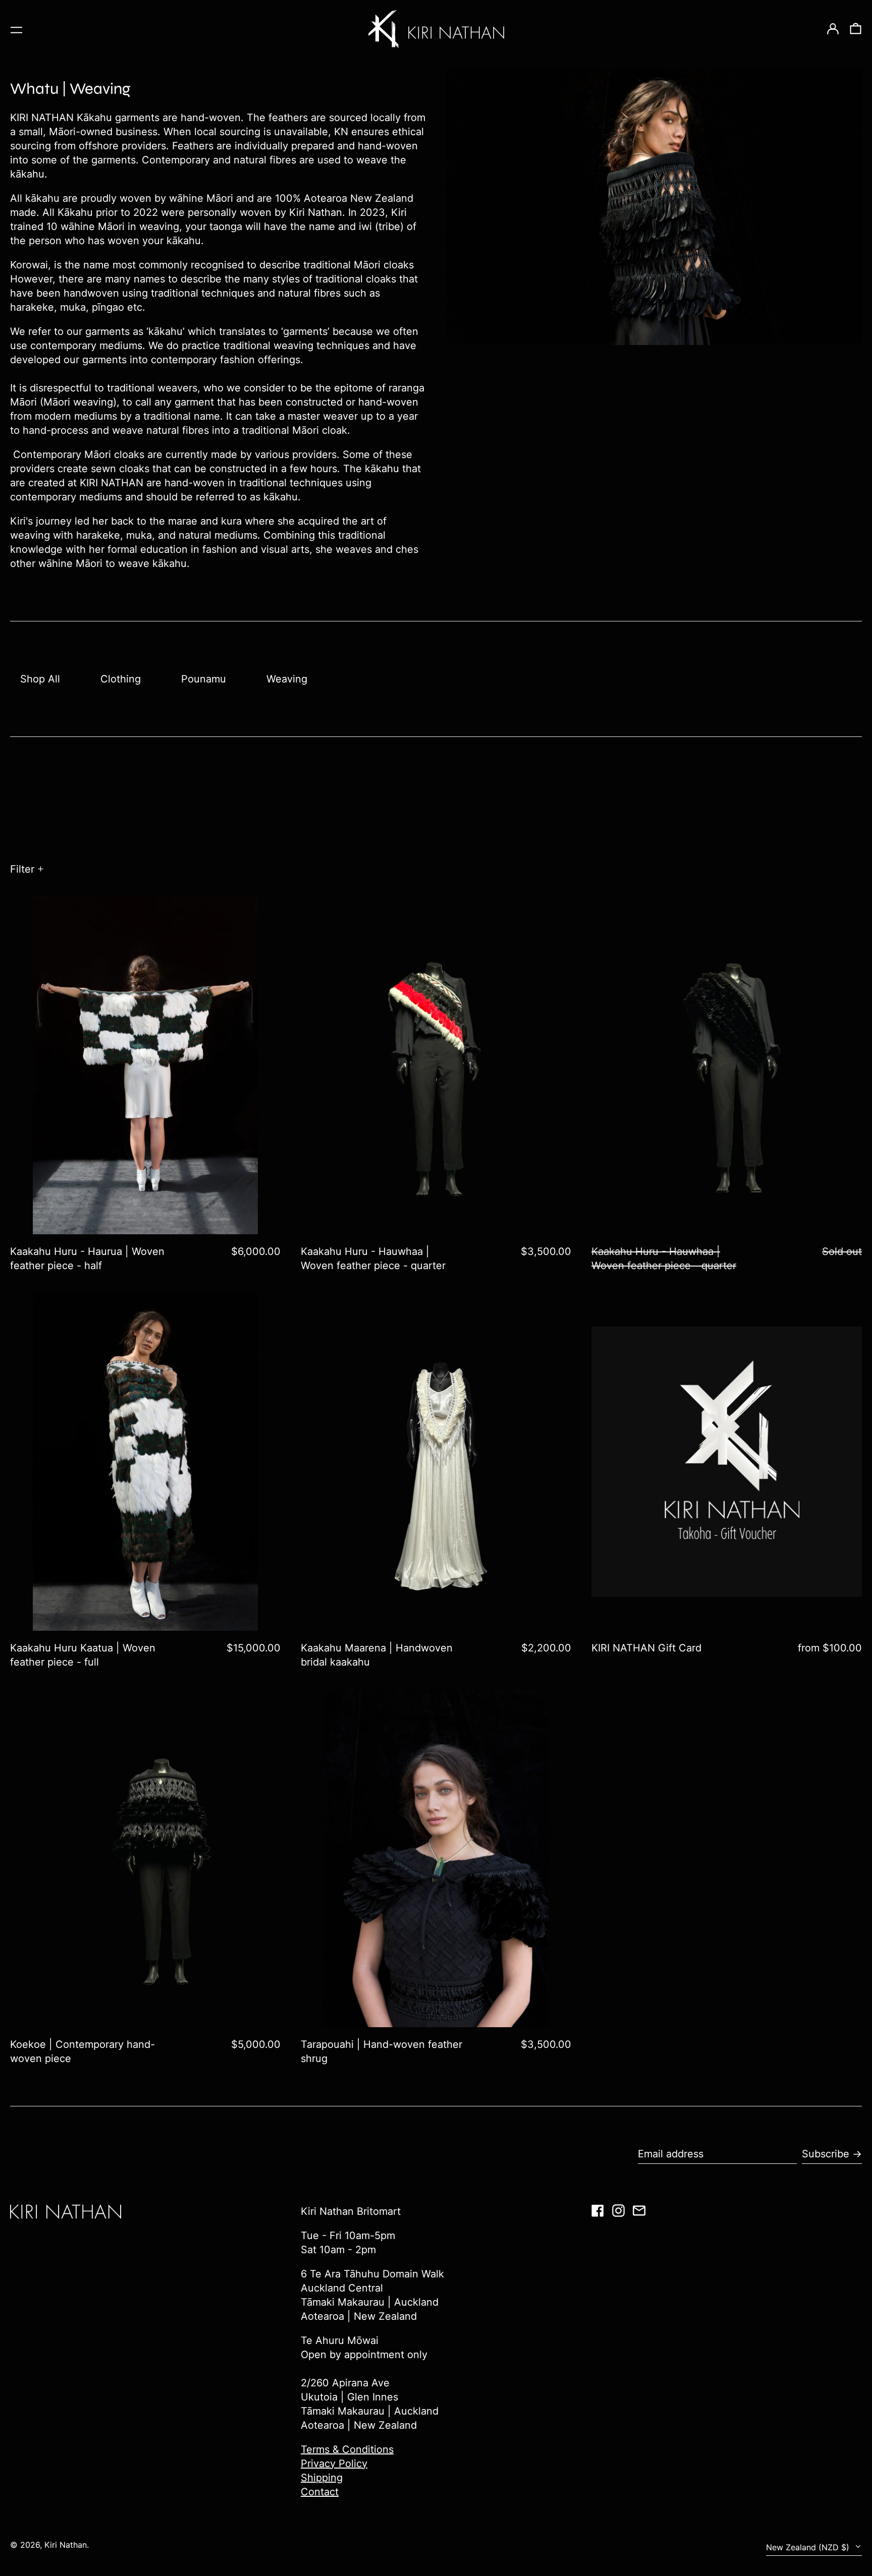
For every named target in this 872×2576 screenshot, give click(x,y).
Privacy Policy (334, 2464)
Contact (320, 2492)
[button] (856, 29)
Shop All (40, 679)
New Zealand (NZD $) (809, 2547)
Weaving (287, 679)
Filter (22, 869)
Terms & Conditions (347, 2449)
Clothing (121, 679)
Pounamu (204, 679)
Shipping (322, 2478)
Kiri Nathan (66, 2545)
